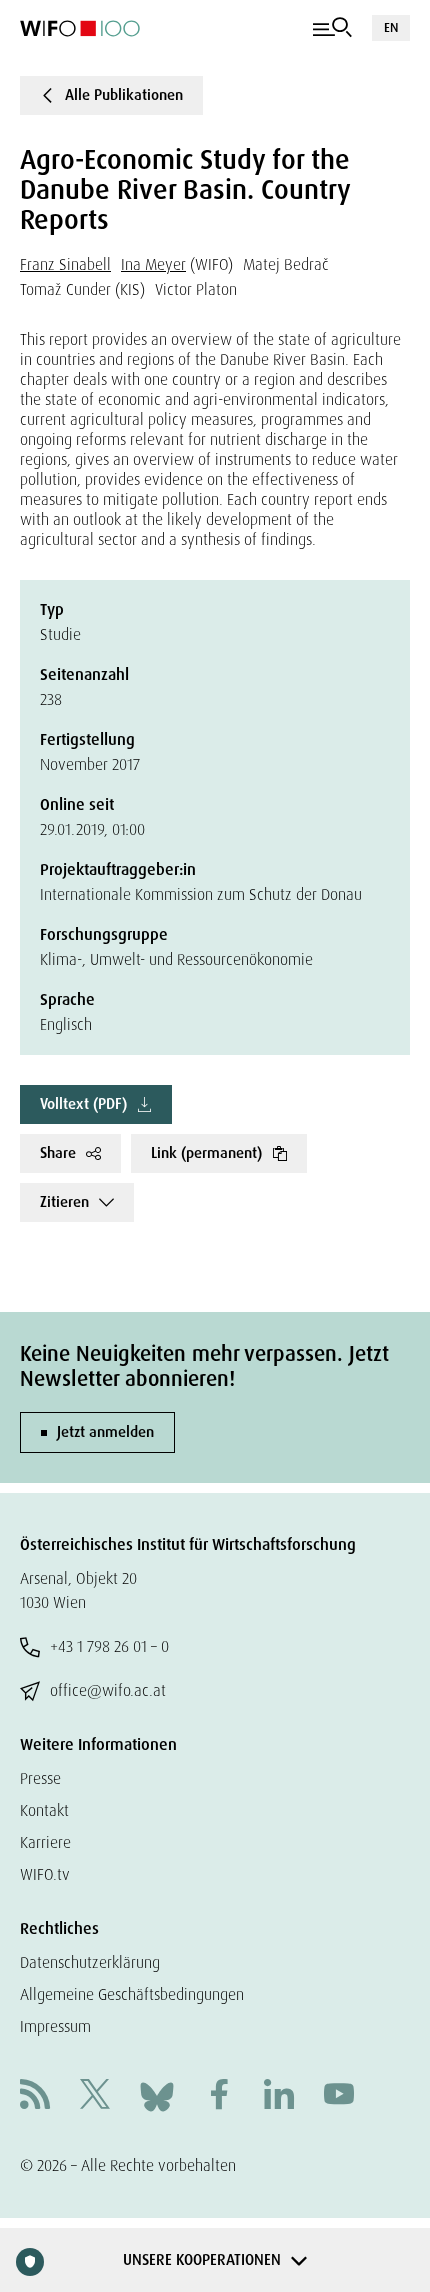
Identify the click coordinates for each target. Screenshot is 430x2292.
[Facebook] (219, 2096)
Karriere (45, 1842)
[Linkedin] (279, 2096)
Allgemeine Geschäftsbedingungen (132, 1994)
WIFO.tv (45, 1874)
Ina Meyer (153, 264)
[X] (95, 2096)
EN (391, 27)
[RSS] (35, 2096)
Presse (40, 1778)
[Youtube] (339, 2096)
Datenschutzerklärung (90, 1962)
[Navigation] (332, 28)
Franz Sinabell (65, 264)
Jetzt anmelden (105, 1432)
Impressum (55, 2026)
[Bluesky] (157, 2095)
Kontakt (44, 1810)
